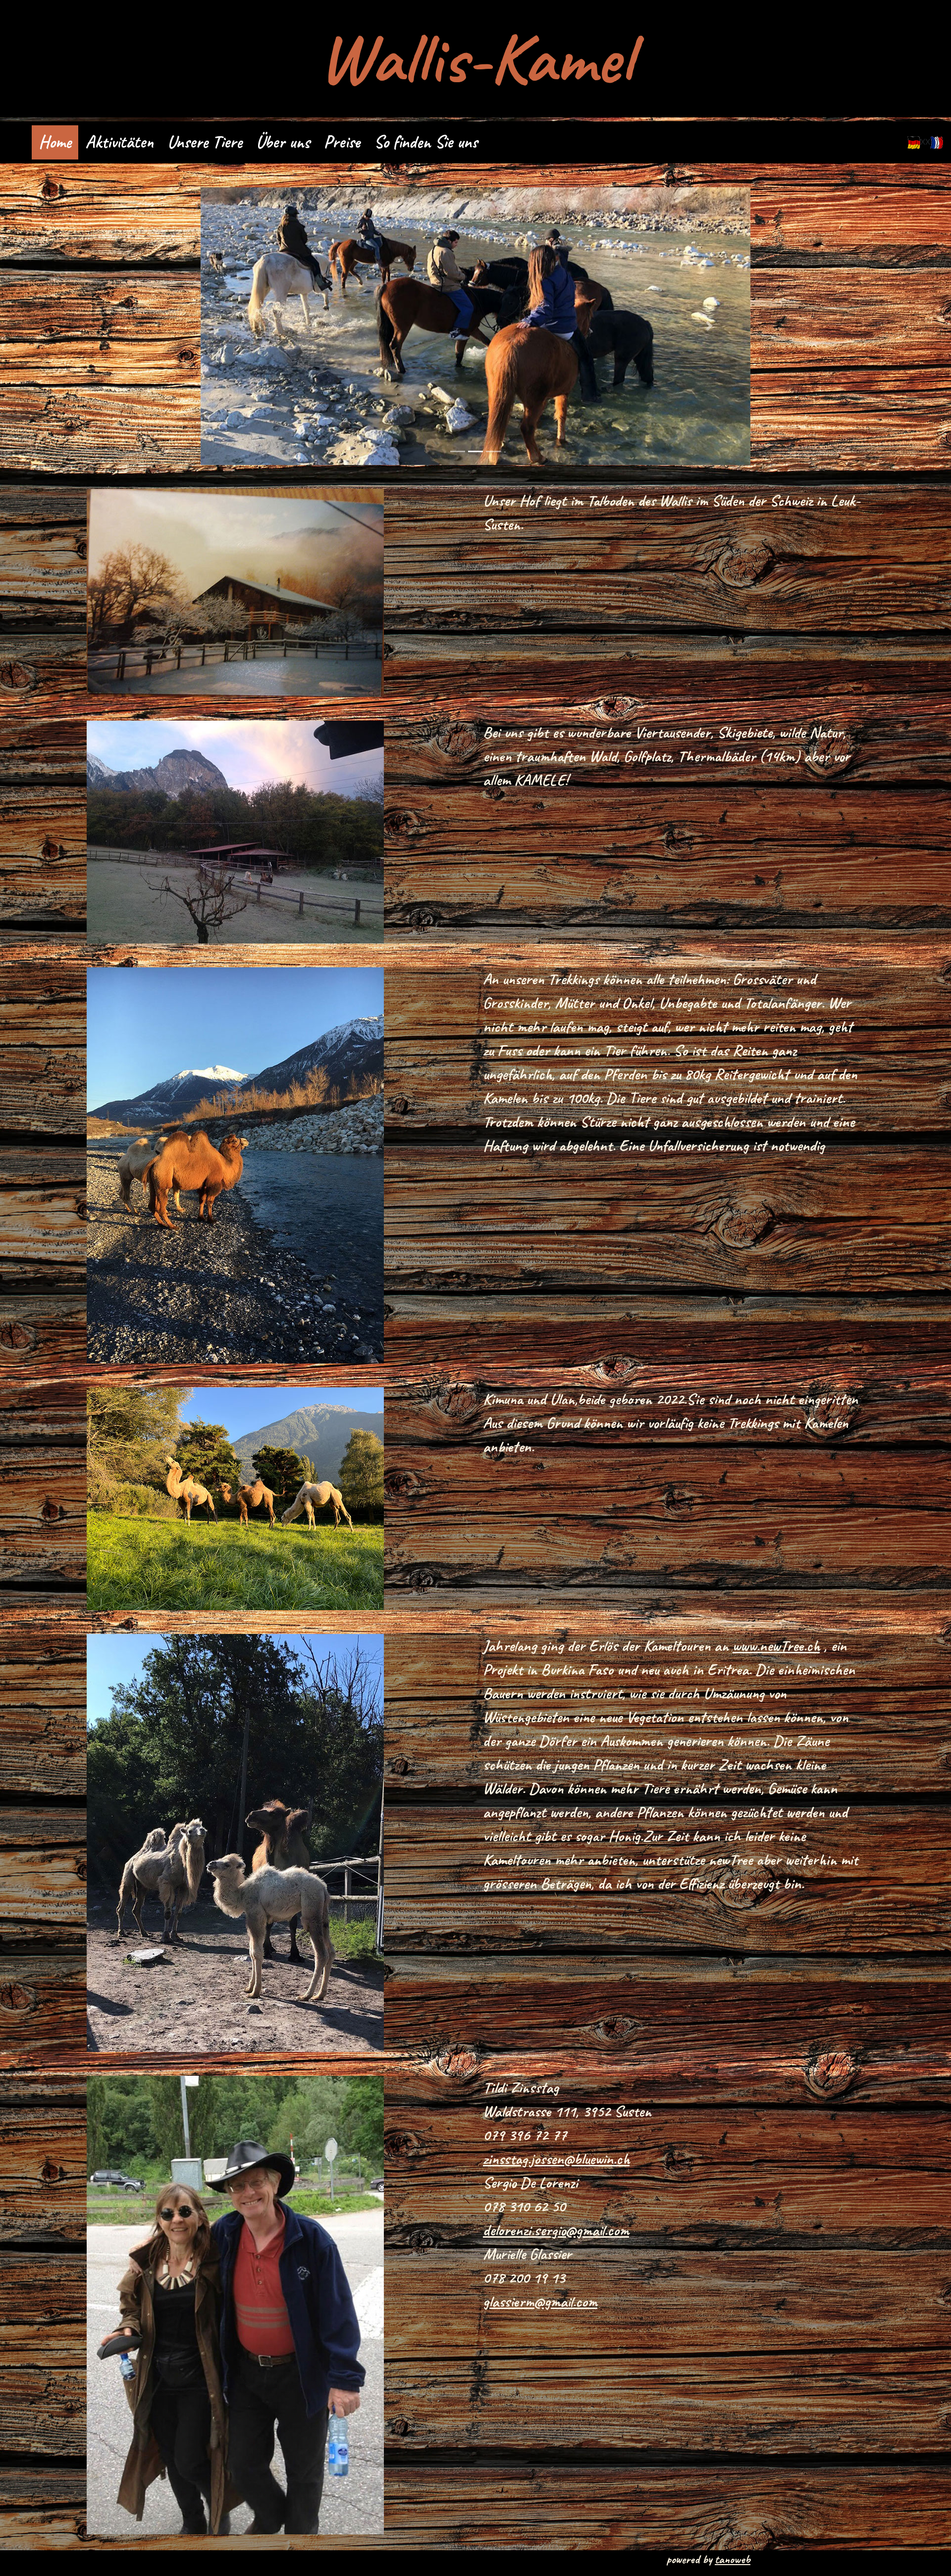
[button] (242, 326)
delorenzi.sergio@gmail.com (556, 2230)
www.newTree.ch (776, 1646)
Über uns (283, 142)
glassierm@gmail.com (540, 2301)
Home (55, 142)
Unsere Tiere (205, 142)
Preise (342, 142)
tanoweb (733, 2559)
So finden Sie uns (426, 142)
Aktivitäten (119, 142)
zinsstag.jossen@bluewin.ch (556, 2159)
